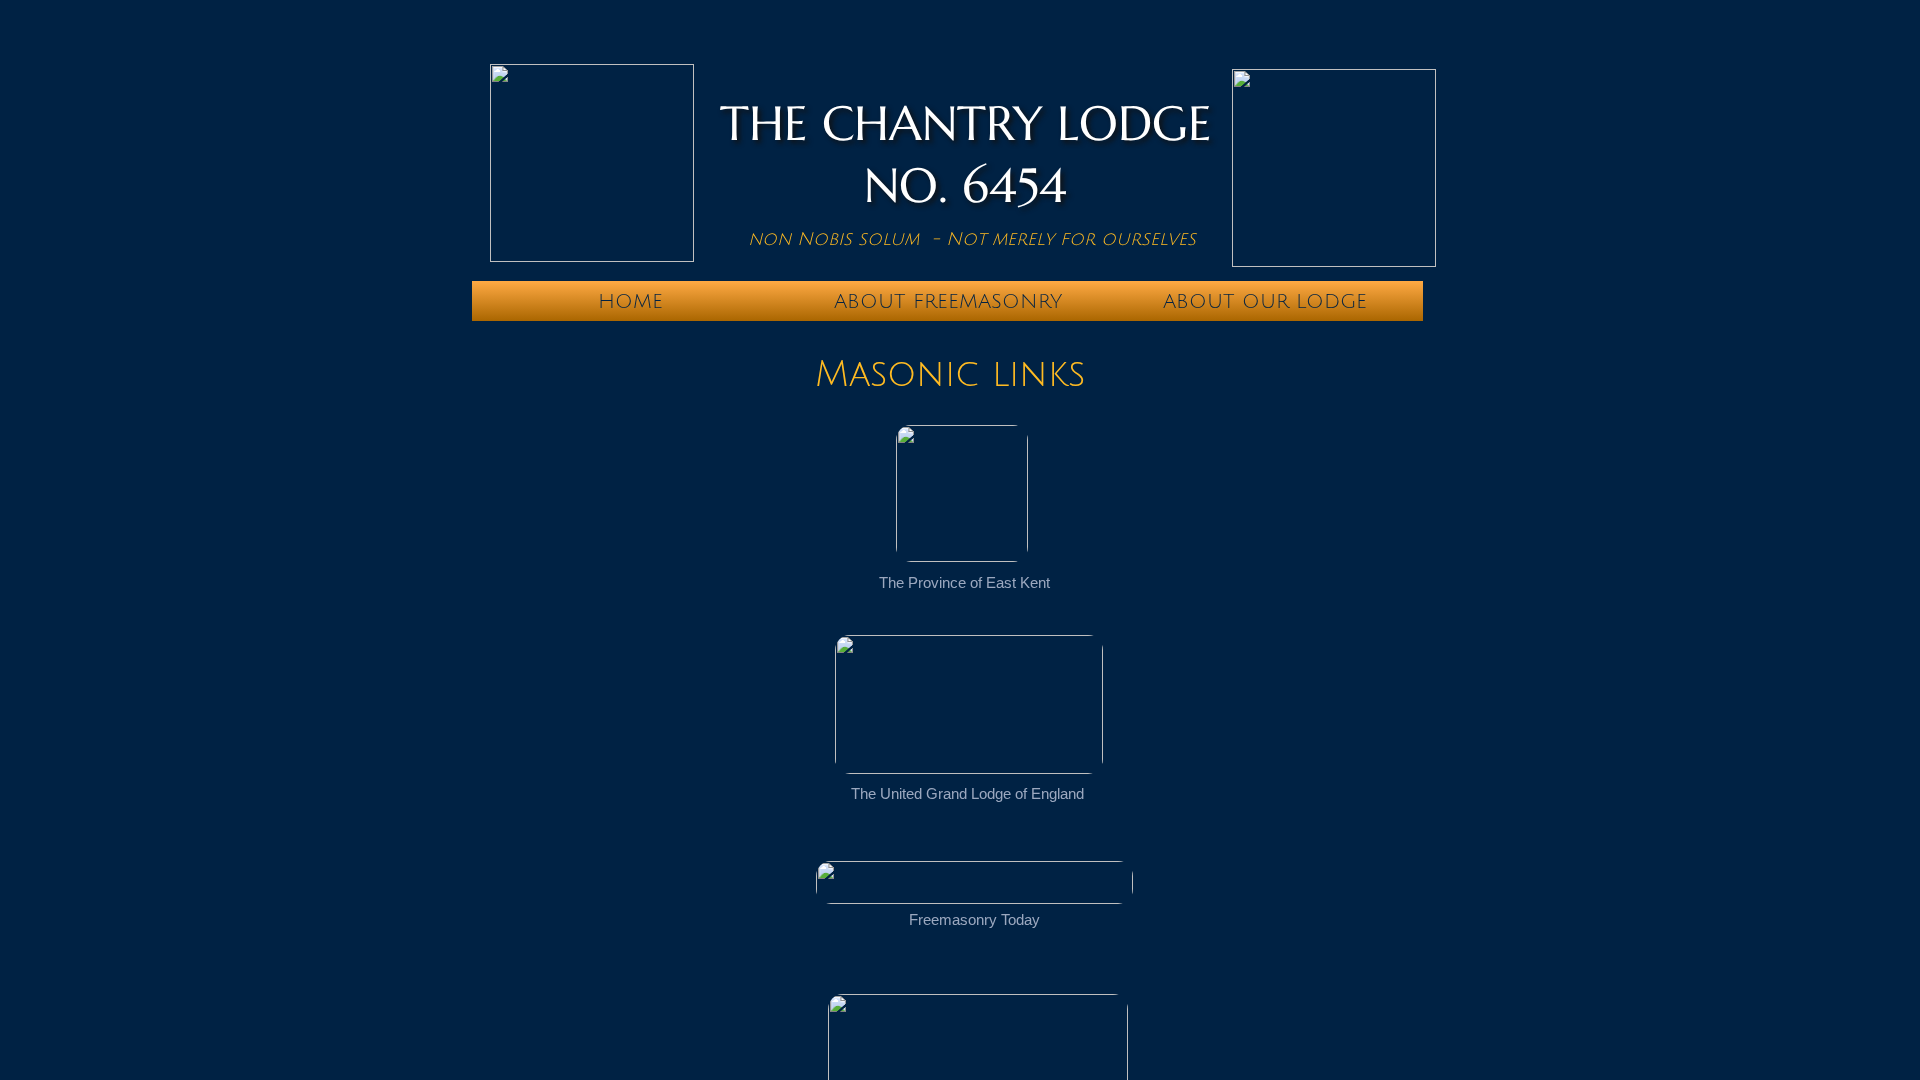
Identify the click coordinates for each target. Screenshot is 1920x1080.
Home (630, 302)
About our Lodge (1265, 302)
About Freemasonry (948, 302)
